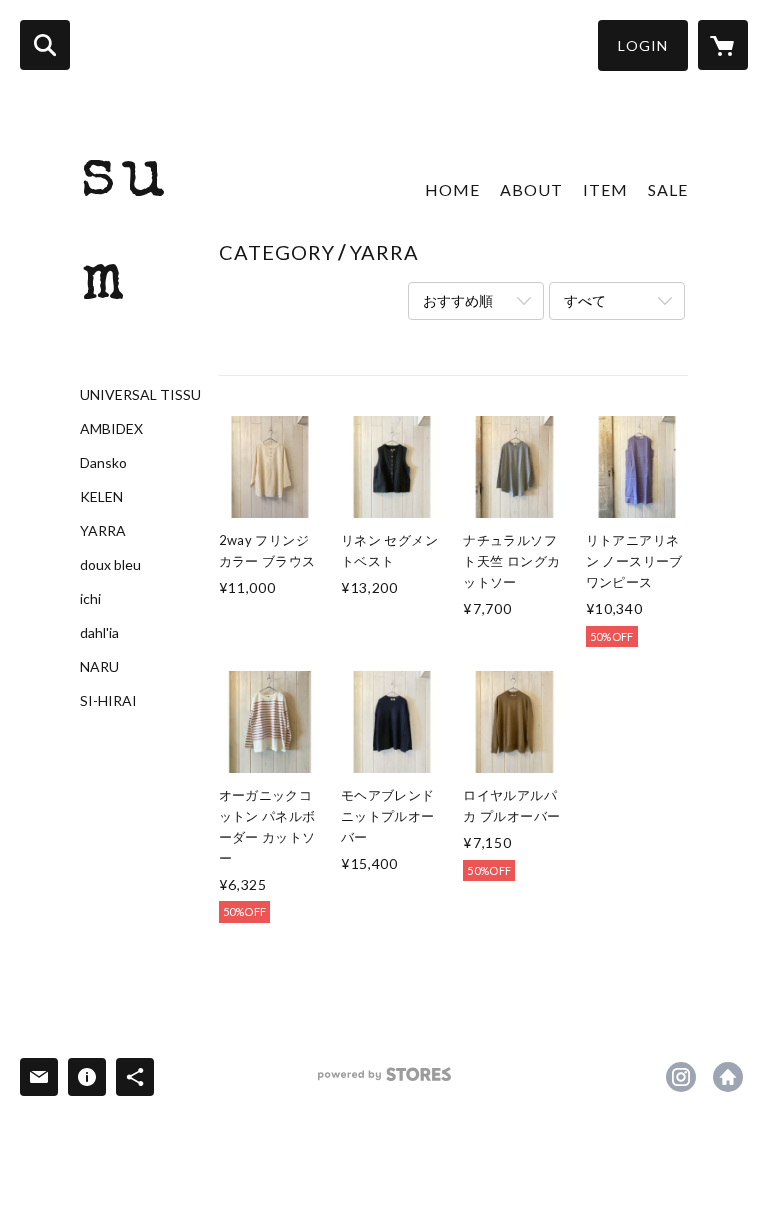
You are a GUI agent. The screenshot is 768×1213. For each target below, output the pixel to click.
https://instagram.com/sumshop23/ (681, 1077)
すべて (585, 300)
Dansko (103, 463)
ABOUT (531, 189)
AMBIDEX (111, 429)
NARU (99, 667)
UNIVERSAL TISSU (140, 395)
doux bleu (110, 565)
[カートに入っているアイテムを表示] (723, 45)
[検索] (45, 45)
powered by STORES (384, 1081)
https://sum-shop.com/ (728, 1077)
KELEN (101, 497)
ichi (90, 599)
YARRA (103, 531)
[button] (643, 45)
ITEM (605, 189)
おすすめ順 (458, 300)
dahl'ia (99, 633)
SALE (668, 189)
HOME (452, 189)
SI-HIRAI (108, 701)
